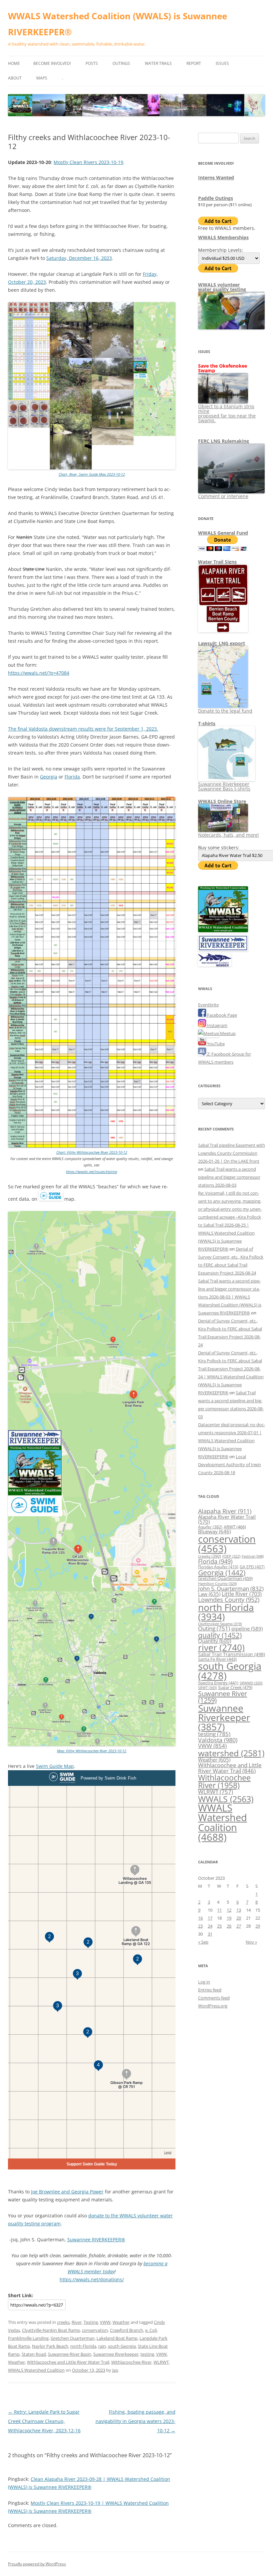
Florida (72, 777)
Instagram (217, 1025)
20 (239, 1918)
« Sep (203, 1942)
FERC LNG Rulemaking (224, 441)
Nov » (251, 1942)
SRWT (207, 1688)
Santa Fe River (217, 1659)
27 (239, 1926)
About (15, 78)
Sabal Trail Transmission (232, 1654)
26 (229, 1926)
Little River (242, 1594)
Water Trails (158, 63)
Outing (214, 1628)
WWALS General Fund (223, 533)
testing (147, 2354)
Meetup (227, 1033)
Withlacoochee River (131, 2362)
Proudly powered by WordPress (37, 2564)
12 (229, 1910)
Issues (222, 63)
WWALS (226, 1799)
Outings (121, 63)
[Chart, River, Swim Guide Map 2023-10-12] (92, 468)
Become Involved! (52, 63)
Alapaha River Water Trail (227, 1519)
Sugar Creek (235, 1687)
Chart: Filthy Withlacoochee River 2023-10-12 (92, 1152)
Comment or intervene (223, 496)
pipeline (247, 1629)
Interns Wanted (216, 177)
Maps (42, 78)
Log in (204, 1982)
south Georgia (122, 2346)
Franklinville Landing (28, 2338)
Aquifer (210, 1527)
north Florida (83, 2346)
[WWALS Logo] (223, 931)
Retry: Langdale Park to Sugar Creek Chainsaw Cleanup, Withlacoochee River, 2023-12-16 (44, 2421)
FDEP (231, 1556)
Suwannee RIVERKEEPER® (96, 2239)
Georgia (49, 777)
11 (219, 1910)
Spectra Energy (218, 1683)
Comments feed (214, 1998)
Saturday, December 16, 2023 (79, 258)
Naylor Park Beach (50, 2346)
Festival (253, 1556)
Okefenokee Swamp (220, 1624)
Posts (92, 63)
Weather (121, 2322)
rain (102, 2346)
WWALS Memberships (223, 237)
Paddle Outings (216, 198)
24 (210, 1926)
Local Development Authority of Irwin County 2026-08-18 (230, 1464)
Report (194, 63)
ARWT (235, 1527)
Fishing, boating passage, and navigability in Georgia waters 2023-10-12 (136, 2421)
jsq (115, 2370)
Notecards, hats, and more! (229, 835)
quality (220, 1635)
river (221, 1648)
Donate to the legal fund (225, 711)
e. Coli (151, 2330)
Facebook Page (222, 1015)
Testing (91, 2322)
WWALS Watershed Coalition (36, 2370)
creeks (63, 2322)
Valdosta (218, 1740)
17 (210, 1918)
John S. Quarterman (231, 1588)
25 (219, 1926)
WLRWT (161, 2362)
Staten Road (34, 2354)
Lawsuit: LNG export (222, 643)
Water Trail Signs (217, 562)
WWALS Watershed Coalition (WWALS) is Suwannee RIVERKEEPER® (118, 24)
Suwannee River (223, 1697)
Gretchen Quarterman (73, 2338)
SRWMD (251, 1683)
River (77, 2322)
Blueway (214, 1531)
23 (200, 1926)
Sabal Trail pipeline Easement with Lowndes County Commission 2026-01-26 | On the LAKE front (232, 1153)
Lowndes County (229, 1600)
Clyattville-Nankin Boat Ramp (51, 2330)
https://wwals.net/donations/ (92, 2279)
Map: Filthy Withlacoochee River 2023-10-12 (92, 1751)
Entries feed (210, 1990)
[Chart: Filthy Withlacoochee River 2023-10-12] (92, 1146)
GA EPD (252, 1567)
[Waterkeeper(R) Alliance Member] (215, 965)
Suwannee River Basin (70, 2354)
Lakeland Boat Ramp (117, 2338)
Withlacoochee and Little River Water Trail (68, 2362)
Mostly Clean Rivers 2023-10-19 (88, 162)
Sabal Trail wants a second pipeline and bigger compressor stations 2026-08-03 (229, 1177)
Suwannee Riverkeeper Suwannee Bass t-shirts (224, 786)
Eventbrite (208, 1005)
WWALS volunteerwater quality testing (222, 287)
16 (200, 1918)
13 (239, 1910)
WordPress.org (213, 2006)
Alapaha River (225, 1511)
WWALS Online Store (222, 801)
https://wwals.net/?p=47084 (39, 673)
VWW (105, 2322)
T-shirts (207, 723)
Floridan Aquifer (218, 1567)
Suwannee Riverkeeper (116, 2354)
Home (14, 63)
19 (229, 1918)
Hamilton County (217, 1584)
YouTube (215, 1044)
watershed (231, 1753)
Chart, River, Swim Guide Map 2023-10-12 (92, 474)
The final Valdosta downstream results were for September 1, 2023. (83, 729)
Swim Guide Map (55, 1766)
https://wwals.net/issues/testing (92, 1172)
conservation (95, 2330)
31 (210, 1934)
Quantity (215, 1641)
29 (258, 1926)
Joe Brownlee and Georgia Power (67, 2192)
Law (209, 1594)
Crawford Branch (127, 2330)
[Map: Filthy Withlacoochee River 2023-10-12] (92, 1744)
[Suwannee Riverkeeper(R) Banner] (223, 949)
